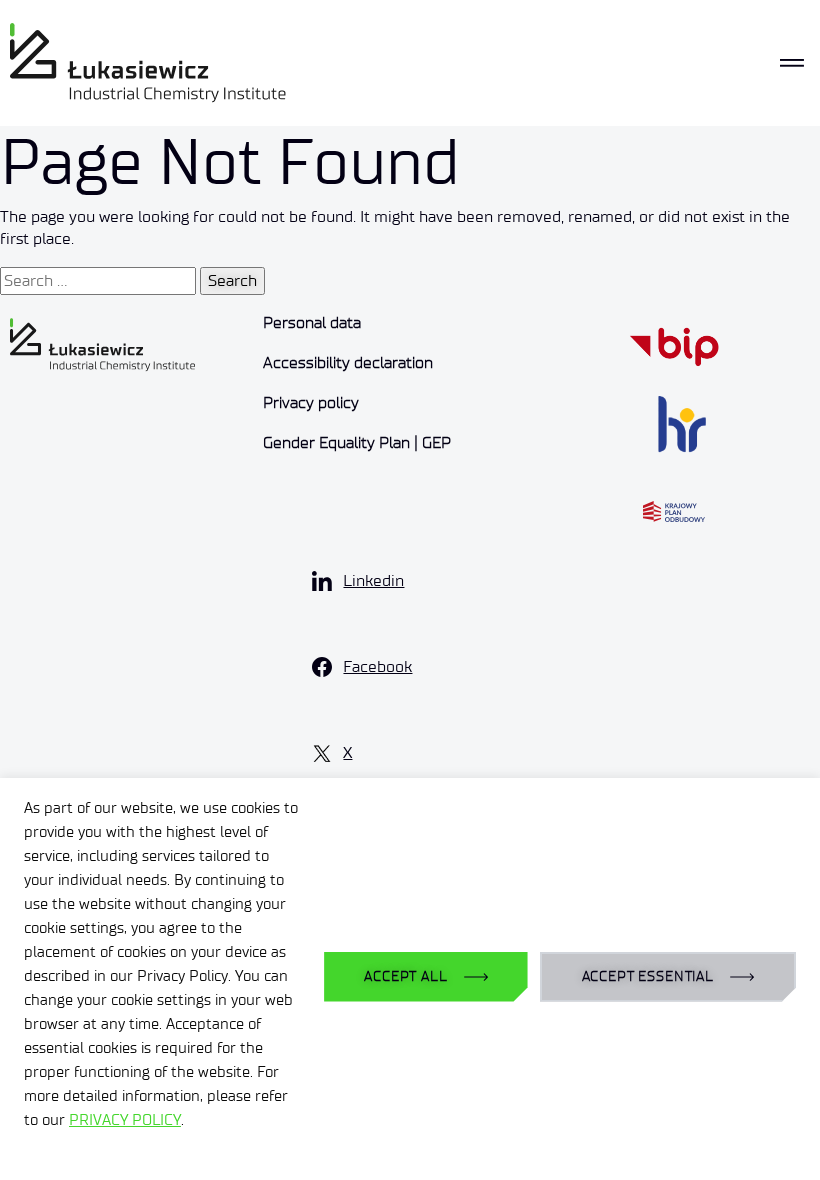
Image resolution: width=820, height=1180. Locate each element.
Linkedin (373, 580)
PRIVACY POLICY (125, 1120)
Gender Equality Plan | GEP (357, 442)
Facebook (377, 666)
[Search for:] (98, 281)
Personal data (312, 322)
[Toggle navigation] (792, 63)
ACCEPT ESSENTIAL (648, 976)
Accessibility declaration (348, 362)
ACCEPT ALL (405, 976)
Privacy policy (311, 402)
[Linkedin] (322, 581)
